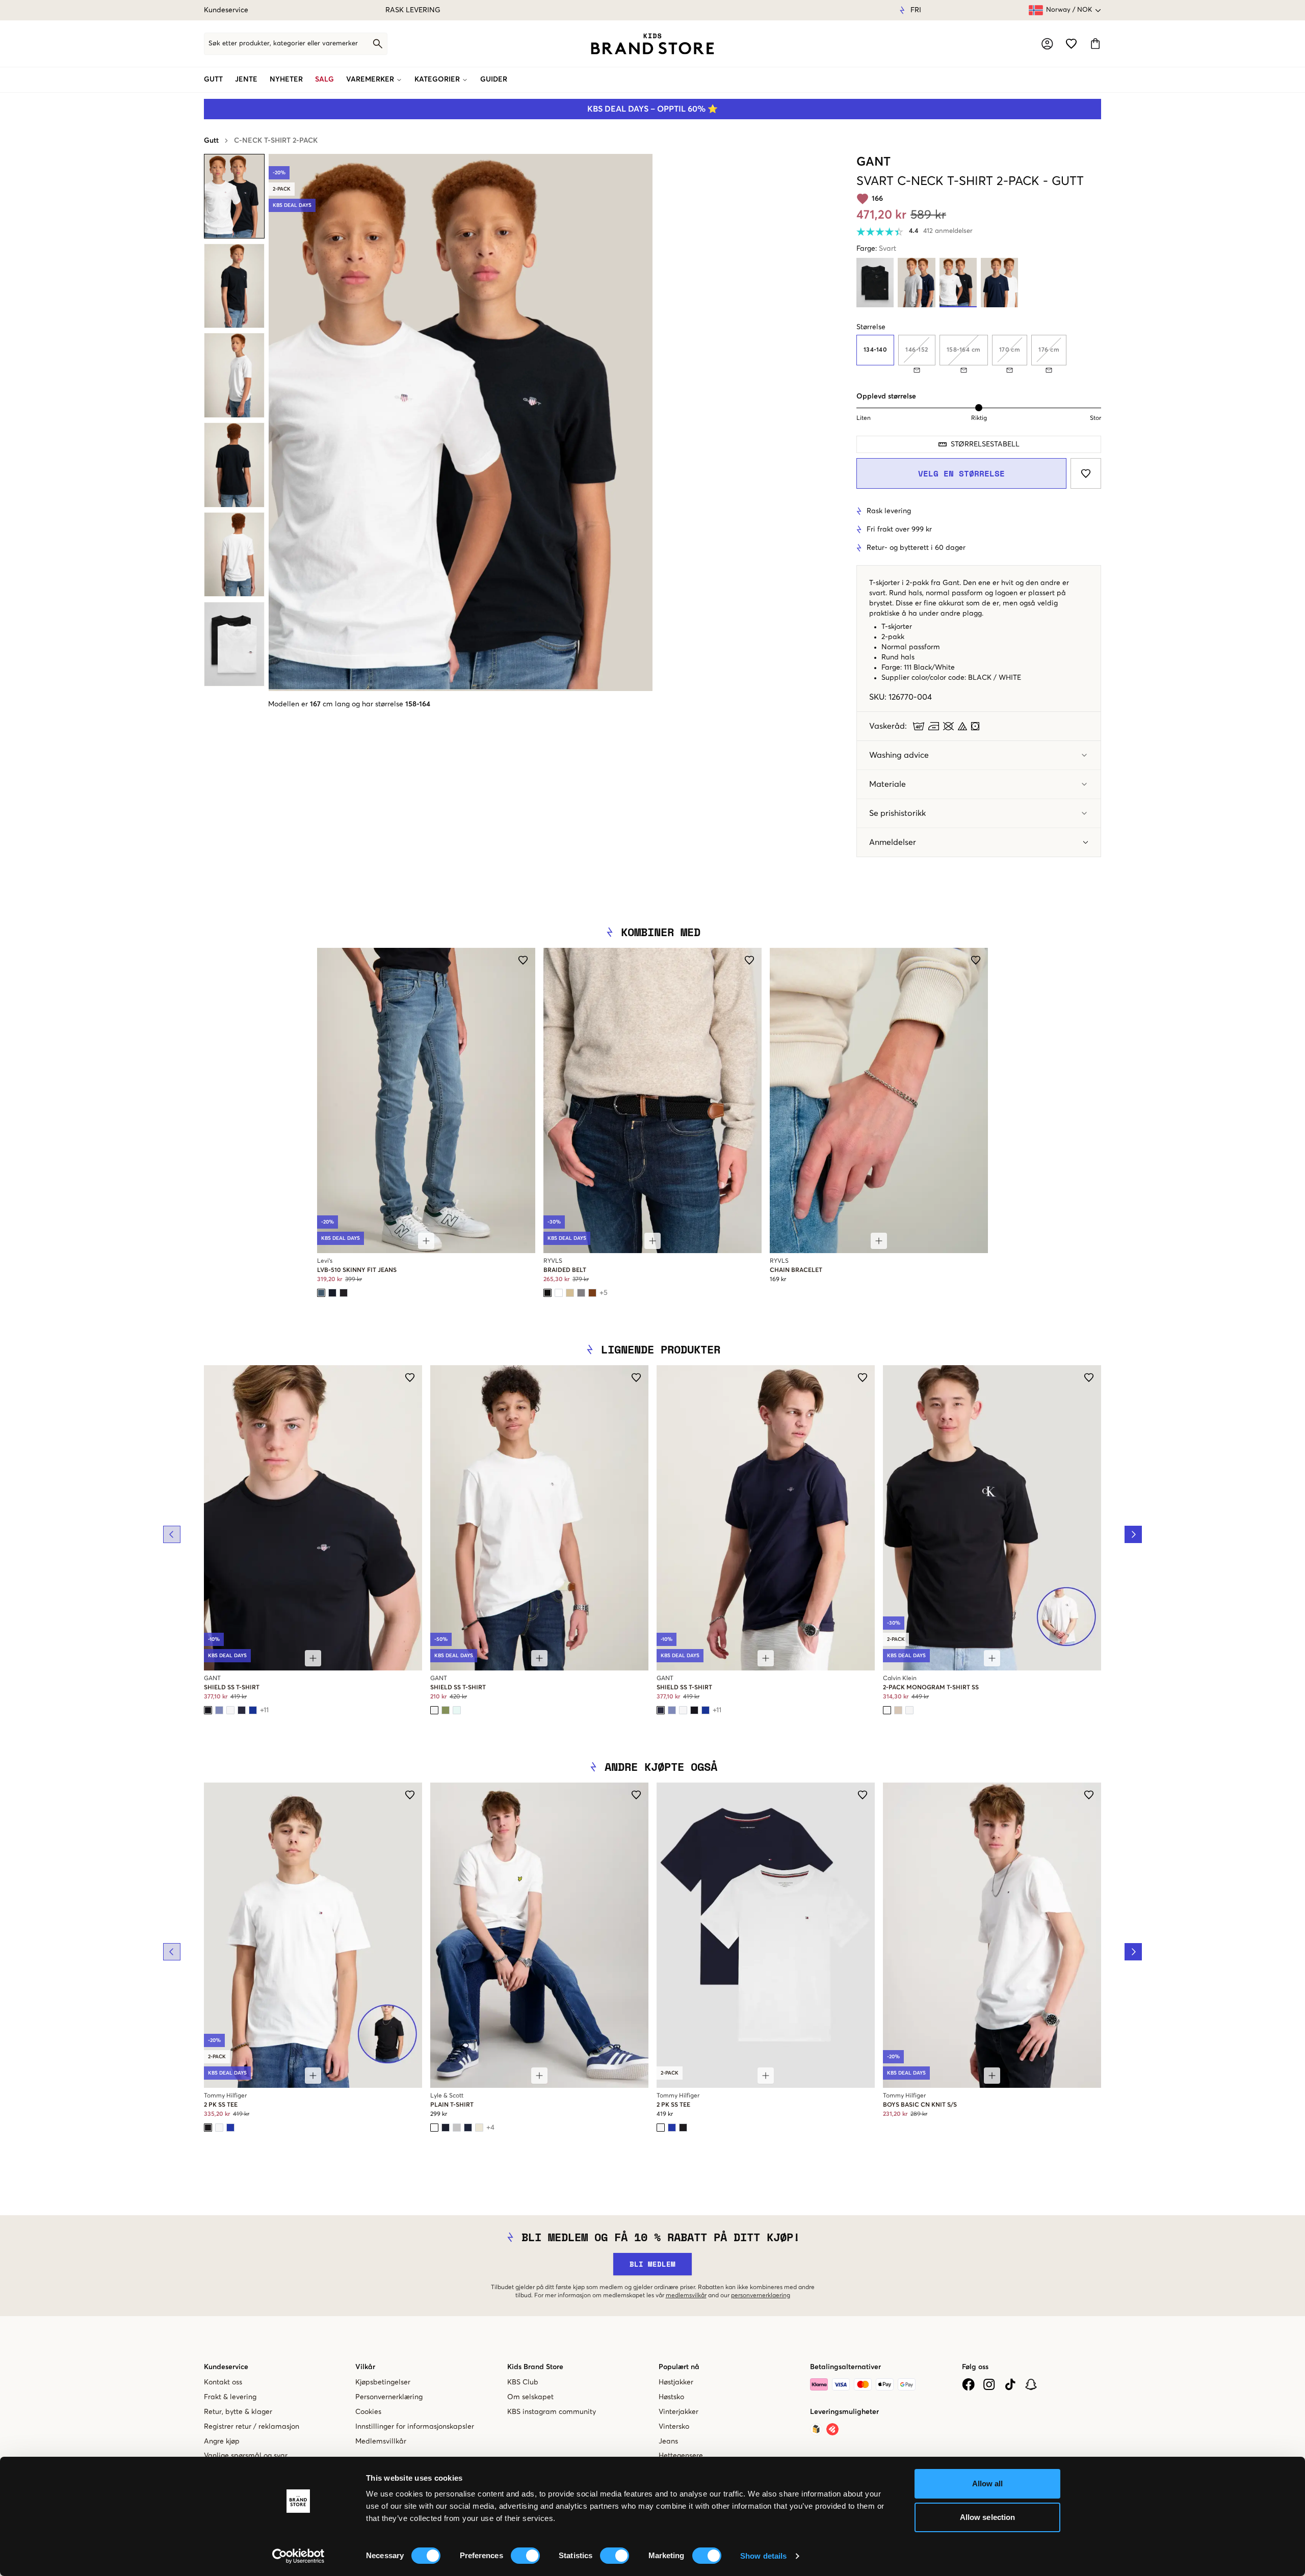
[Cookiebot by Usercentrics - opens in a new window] (298, 2556)
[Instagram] (989, 2384)
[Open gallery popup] (461, 422)
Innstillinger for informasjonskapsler (415, 2427)
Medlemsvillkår (381, 2441)
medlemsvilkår (686, 2296)
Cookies (368, 2412)
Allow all (988, 2484)
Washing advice (899, 755)
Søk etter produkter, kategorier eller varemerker (283, 44)
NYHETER (286, 79)
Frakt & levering (230, 2397)
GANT (873, 162)
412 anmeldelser (948, 231)
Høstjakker (676, 2382)
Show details (763, 2556)
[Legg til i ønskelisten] (1086, 473)
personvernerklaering (761, 2296)
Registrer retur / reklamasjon (252, 2427)
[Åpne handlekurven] (1095, 44)
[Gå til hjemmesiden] (652, 44)
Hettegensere (681, 2456)
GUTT (213, 79)
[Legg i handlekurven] (426, 1241)
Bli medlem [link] (652, 2264)
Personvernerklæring (389, 2397)
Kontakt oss (223, 2382)
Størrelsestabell (985, 444)
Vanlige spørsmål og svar (246, 2456)
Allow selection (988, 2517)
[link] (652, 44)
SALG (324, 79)
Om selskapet (530, 2397)
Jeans (668, 2441)
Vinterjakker (678, 2412)
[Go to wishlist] (1071, 44)
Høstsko (671, 2397)
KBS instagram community (552, 2412)
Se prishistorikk (897, 813)
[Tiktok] (1010, 2384)
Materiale (888, 784)
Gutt (211, 141)
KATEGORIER (437, 79)
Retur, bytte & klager (238, 2412)
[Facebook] (968, 2384)
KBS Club (523, 2382)
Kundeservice (226, 10)
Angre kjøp (222, 2441)
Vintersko (674, 2427)
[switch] (525, 2556)
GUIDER (494, 79)
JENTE (246, 79)
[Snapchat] (1031, 2384)
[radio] (875, 350)
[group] (979, 354)
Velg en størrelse (961, 473)
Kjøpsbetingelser (383, 2382)
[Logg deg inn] (1047, 44)
